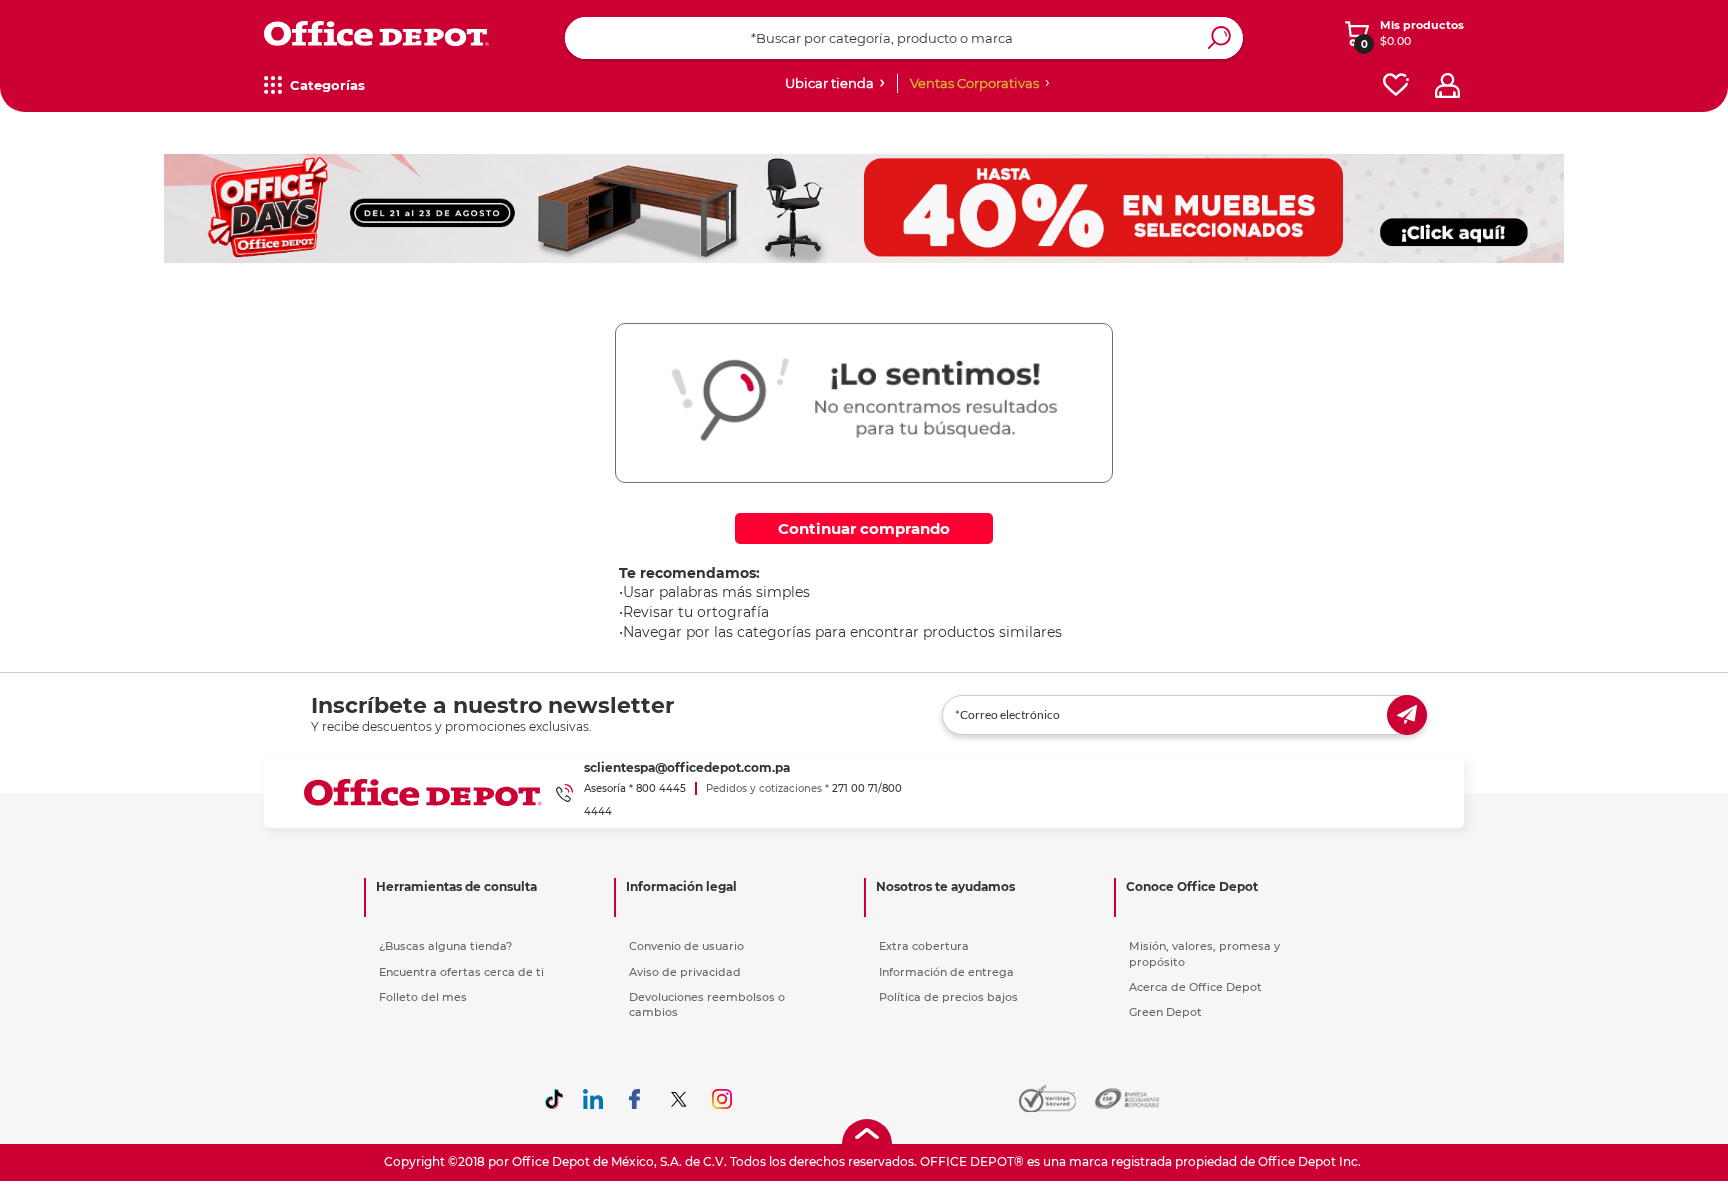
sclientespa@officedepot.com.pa (687, 767)
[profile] (1447, 85)
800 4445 (661, 788)
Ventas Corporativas (974, 83)
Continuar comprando (864, 528)
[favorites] (1396, 85)
